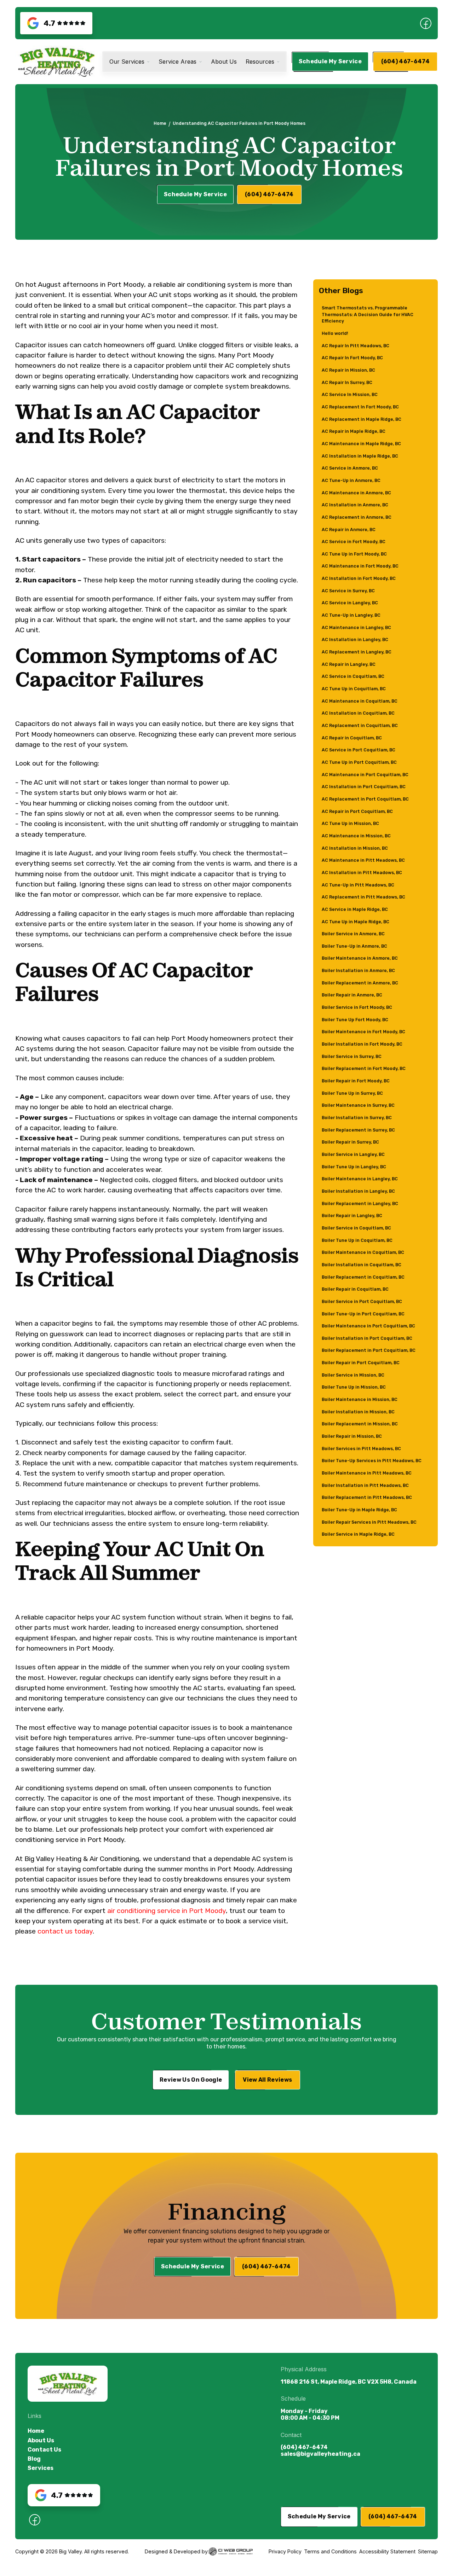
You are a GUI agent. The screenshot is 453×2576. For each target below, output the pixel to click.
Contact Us (44, 2450)
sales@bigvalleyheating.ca (320, 2454)
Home (160, 123)
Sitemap (428, 2551)
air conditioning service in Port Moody (167, 1911)
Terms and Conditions (330, 2551)
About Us (41, 2440)
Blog (34, 2459)
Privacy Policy (285, 2551)
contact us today (65, 1931)
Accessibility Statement (387, 2551)
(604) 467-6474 (304, 2447)
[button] (130, 62)
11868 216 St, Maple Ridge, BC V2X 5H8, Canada (349, 2382)
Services (41, 2468)
